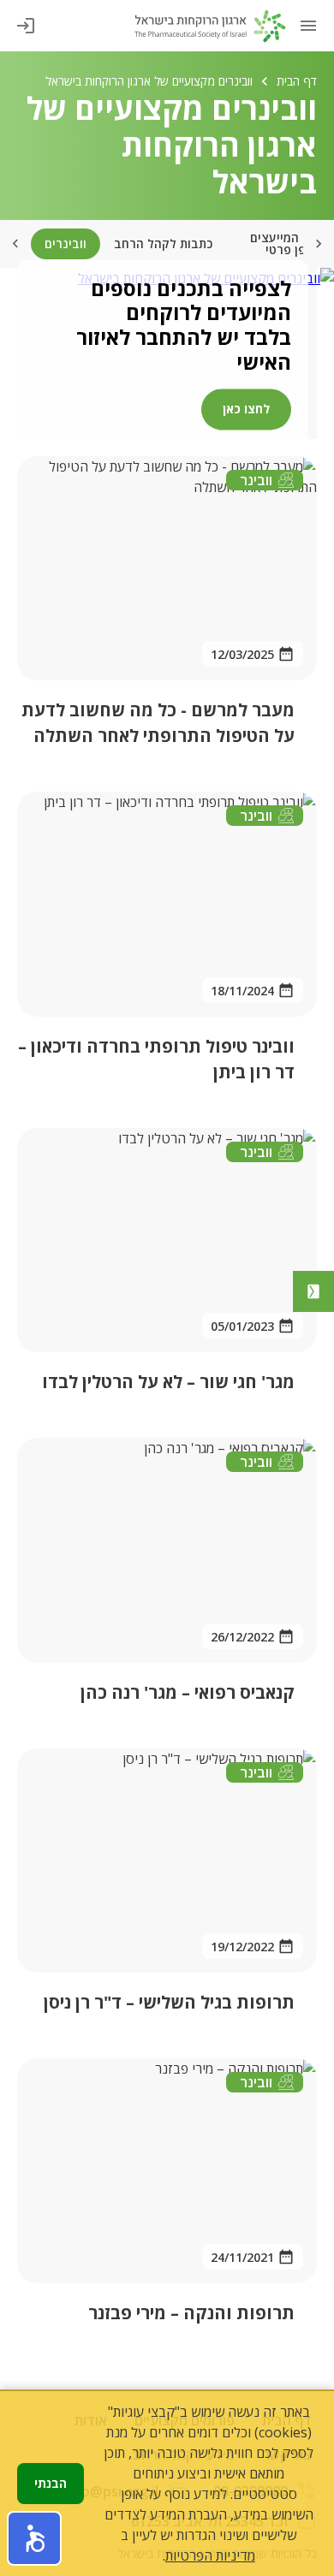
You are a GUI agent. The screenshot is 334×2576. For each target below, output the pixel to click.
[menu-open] (308, 26)
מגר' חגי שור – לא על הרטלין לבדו (168, 1382)
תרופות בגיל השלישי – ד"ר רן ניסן (169, 2002)
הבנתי (51, 2483)
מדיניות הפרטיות (210, 2555)
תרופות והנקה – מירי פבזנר (191, 2313)
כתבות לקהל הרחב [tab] (163, 243)
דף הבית (297, 81)
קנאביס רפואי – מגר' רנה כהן (188, 1692)
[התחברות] (26, 26)
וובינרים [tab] (66, 243)
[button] (34, 2538)
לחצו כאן (246, 409)
